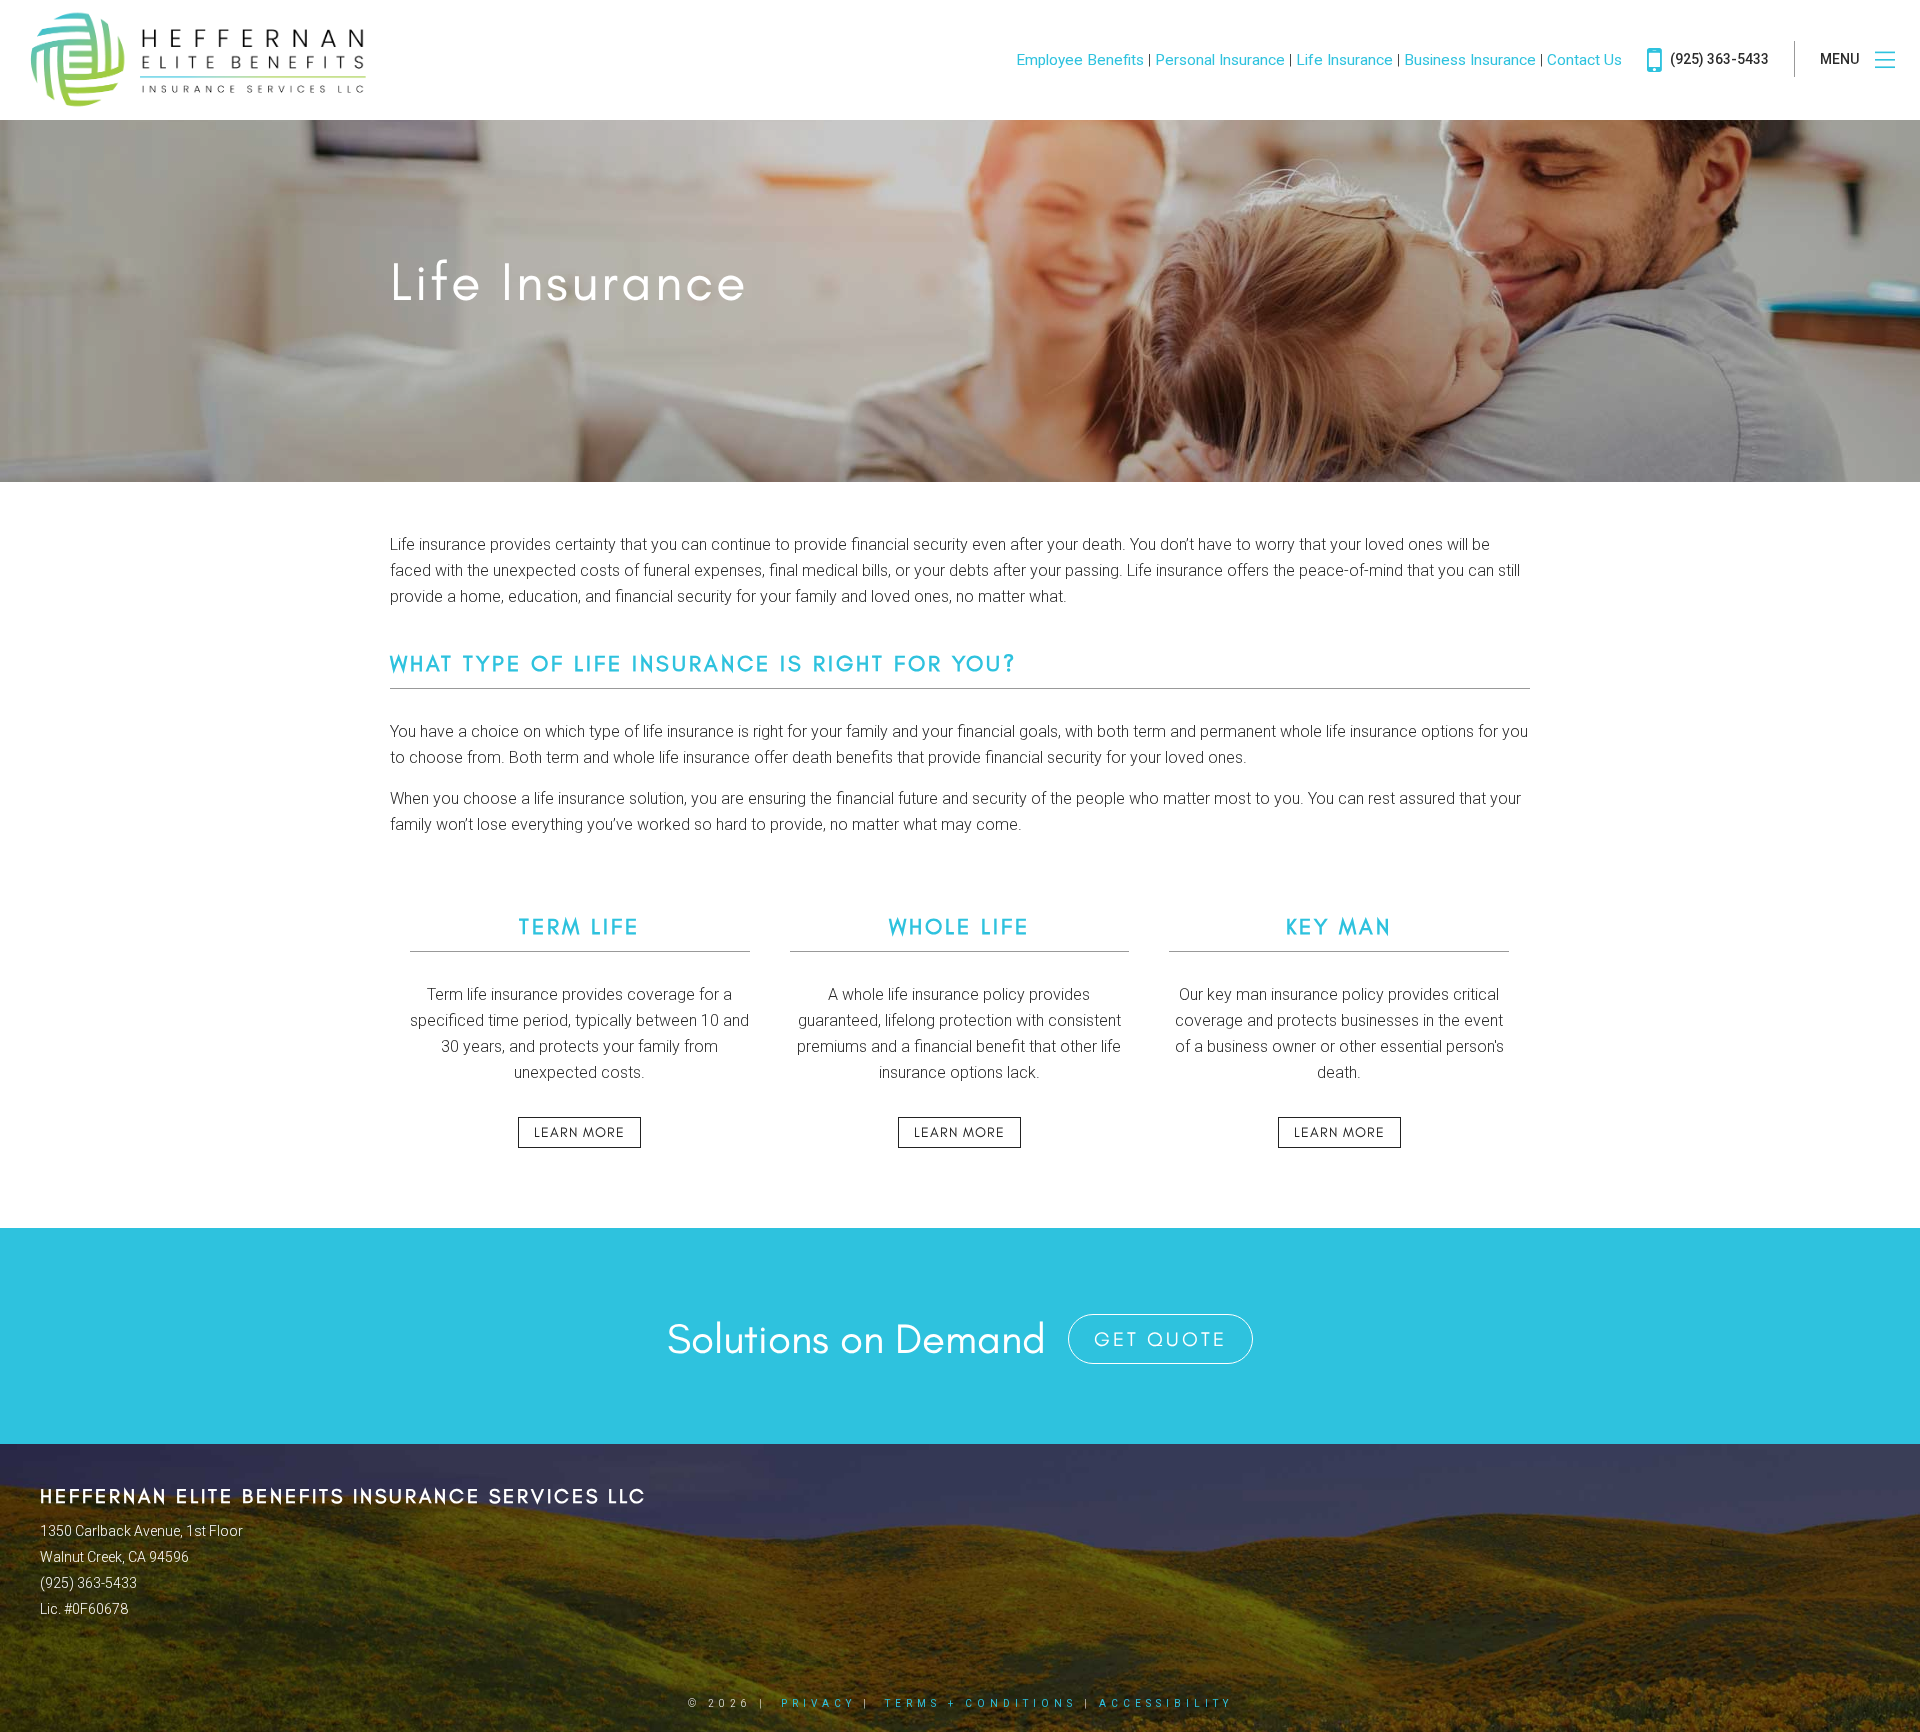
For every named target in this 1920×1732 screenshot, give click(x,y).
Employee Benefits (1080, 60)
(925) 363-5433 (1718, 59)
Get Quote (1160, 1339)
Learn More (579, 1132)
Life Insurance (1344, 60)
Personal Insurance (1220, 60)
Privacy (818, 1703)
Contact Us (1584, 60)
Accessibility (1166, 1703)
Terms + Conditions (981, 1703)
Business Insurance (1470, 60)
